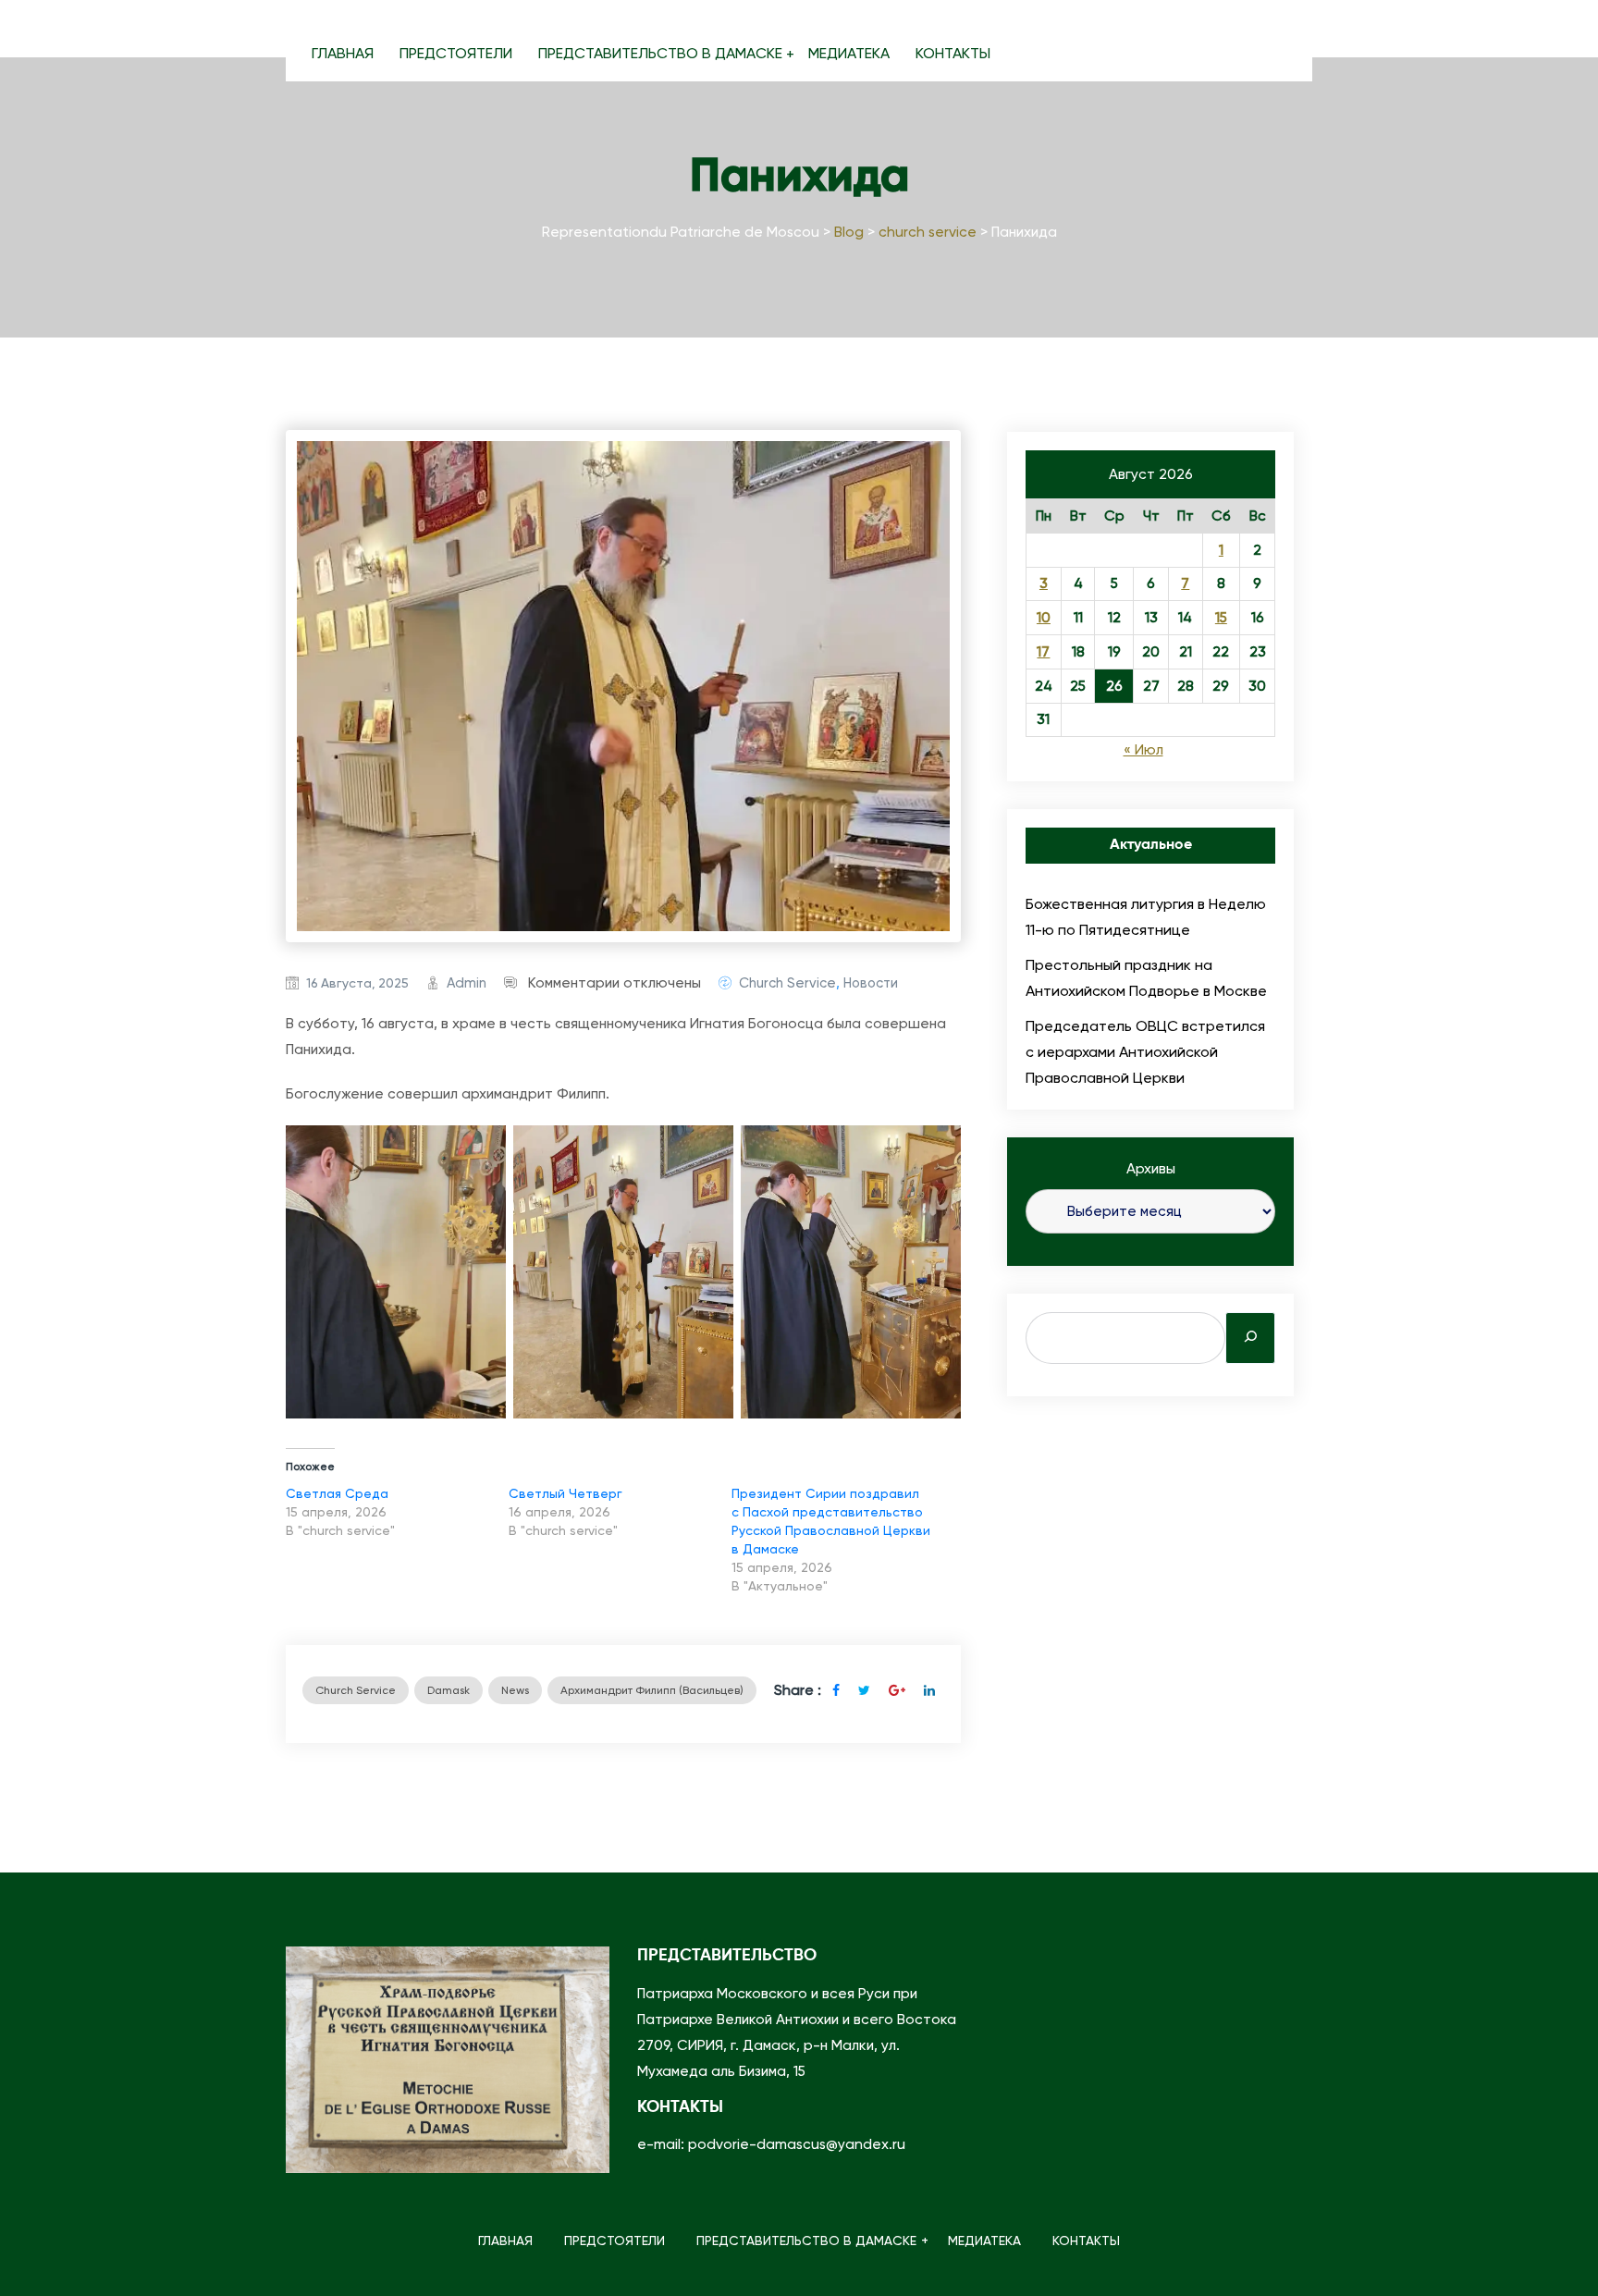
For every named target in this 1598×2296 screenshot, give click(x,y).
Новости (871, 983)
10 (1044, 618)
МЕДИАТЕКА (849, 53)
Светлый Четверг (565, 1493)
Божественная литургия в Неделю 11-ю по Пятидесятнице (1146, 917)
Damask (449, 1690)
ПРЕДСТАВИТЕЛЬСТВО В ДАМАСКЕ (660, 53)
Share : (798, 1690)
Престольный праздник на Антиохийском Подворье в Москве (1146, 978)
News (515, 1690)
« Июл (1143, 750)
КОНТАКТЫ (953, 53)
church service (787, 983)
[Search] (1250, 1338)
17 (1043, 652)
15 (1221, 618)
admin (467, 983)
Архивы (1151, 1169)
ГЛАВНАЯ (343, 53)
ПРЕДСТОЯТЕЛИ (456, 53)
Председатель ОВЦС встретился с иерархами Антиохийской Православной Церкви (1145, 1052)
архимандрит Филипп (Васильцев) (652, 1690)
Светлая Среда (337, 1493)
